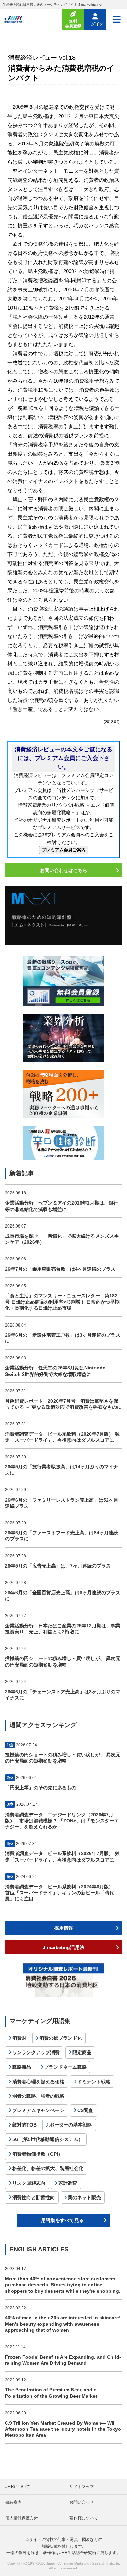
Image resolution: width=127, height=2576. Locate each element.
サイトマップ (82, 2487)
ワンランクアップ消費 (36, 2052)
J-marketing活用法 (63, 1947)
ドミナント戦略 (94, 2082)
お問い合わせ (82, 2502)
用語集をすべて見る (62, 2220)
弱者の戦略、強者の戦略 (38, 2096)
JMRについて (18, 2487)
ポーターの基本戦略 (71, 2125)
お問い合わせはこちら (64, 870)
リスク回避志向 (29, 2183)
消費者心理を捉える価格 (38, 2082)
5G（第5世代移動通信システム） (48, 2139)
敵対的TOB (24, 2125)
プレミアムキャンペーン (38, 2110)
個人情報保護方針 (22, 2518)
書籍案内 (14, 2502)
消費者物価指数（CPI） (37, 2154)
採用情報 (64, 1928)
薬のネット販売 (84, 2197)
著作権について (84, 2518)
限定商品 (82, 2052)
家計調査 (68, 2183)
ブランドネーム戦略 (65, 2067)
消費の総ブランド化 (61, 2038)
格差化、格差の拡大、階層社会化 (48, 2168)
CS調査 (85, 2110)
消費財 (19, 2038)
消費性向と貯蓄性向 (34, 2197)
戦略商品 (22, 2067)
